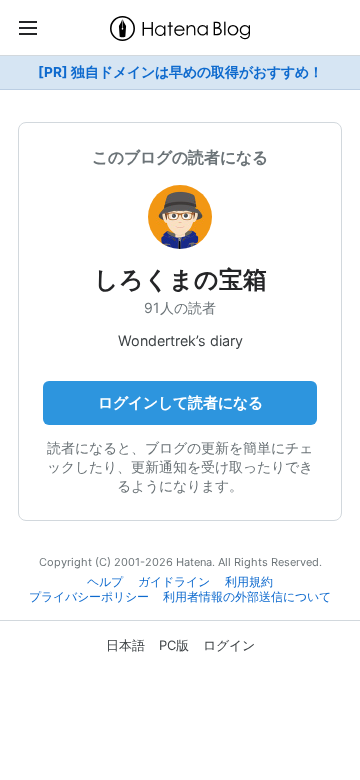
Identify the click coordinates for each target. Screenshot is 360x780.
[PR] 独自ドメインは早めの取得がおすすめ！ (180, 72)
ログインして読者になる (180, 402)
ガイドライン (174, 582)
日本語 (125, 645)
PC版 (174, 645)
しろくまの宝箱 (180, 279)
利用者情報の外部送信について (247, 597)
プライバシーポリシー (89, 597)
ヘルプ (105, 582)
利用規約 (249, 582)
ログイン (229, 645)
